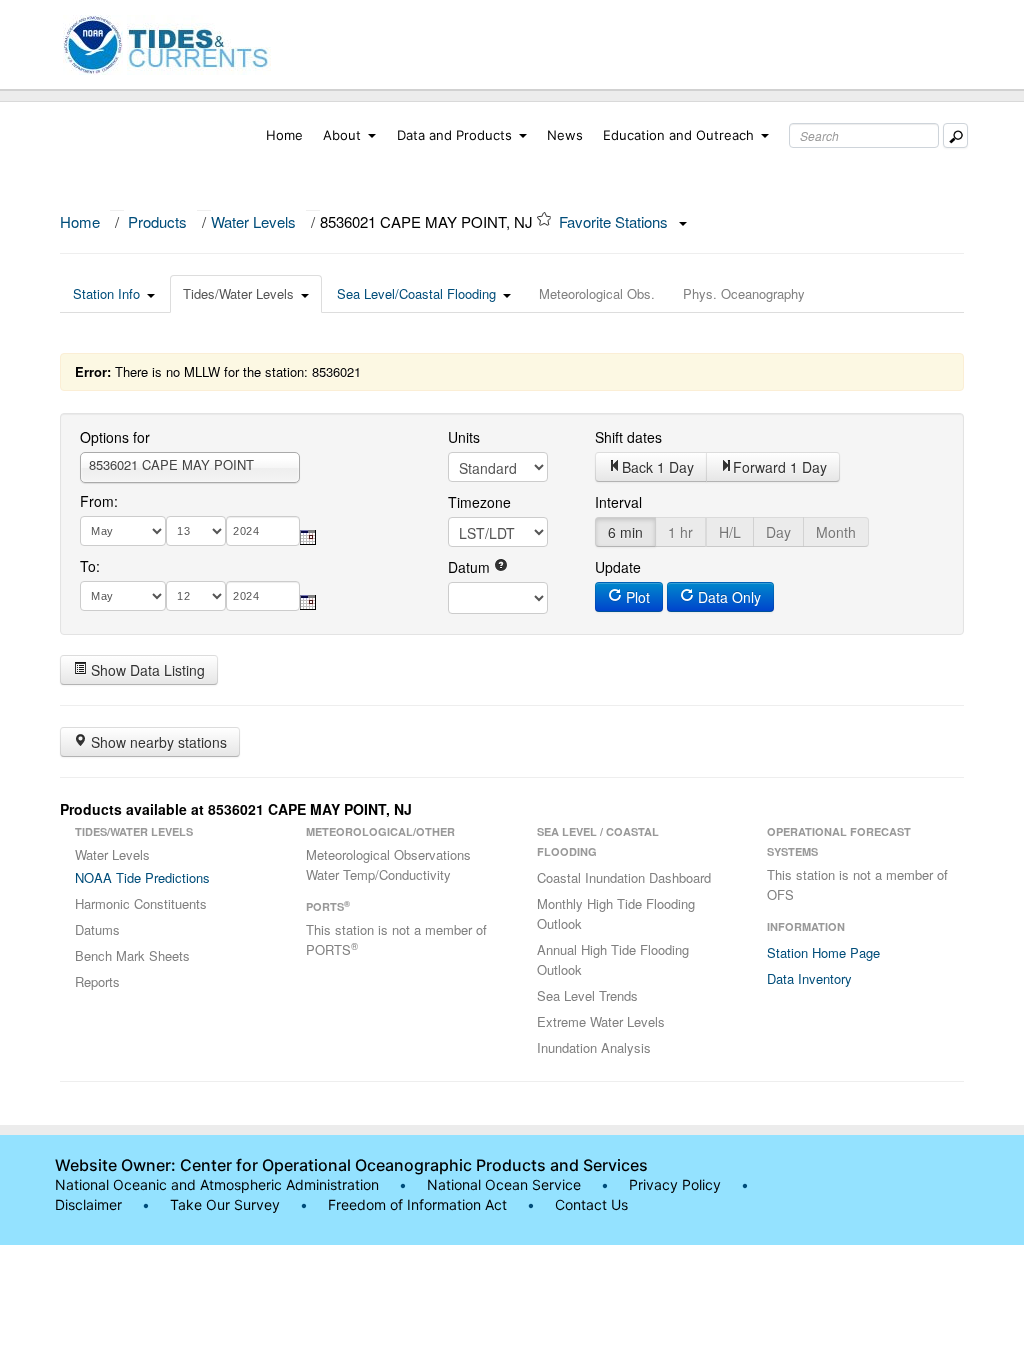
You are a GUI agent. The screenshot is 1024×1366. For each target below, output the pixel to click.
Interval (618, 502)
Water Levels (253, 221)
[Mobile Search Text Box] (955, 135)
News (565, 135)
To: (90, 566)
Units (464, 437)
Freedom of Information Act (417, 1204)
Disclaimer (88, 1204)
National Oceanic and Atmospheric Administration (217, 1184)
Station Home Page (823, 952)
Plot (636, 597)
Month (836, 532)
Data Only (727, 597)
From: (99, 501)
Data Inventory (809, 978)
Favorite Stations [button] (615, 221)
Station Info (106, 293)
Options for (115, 437)
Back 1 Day (658, 467)
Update (618, 567)
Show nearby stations (157, 742)
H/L (730, 532)
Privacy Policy (675, 1184)
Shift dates (628, 437)
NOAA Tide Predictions (142, 877)
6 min (625, 532)
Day (778, 532)
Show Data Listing (146, 670)
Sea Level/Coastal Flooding (416, 293)
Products (157, 221)
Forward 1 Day (780, 467)
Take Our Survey (227, 1204)
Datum (471, 567)
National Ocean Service (504, 1184)
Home (284, 135)
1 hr (680, 532)
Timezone (479, 502)
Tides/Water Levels (238, 293)
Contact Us (591, 1204)
